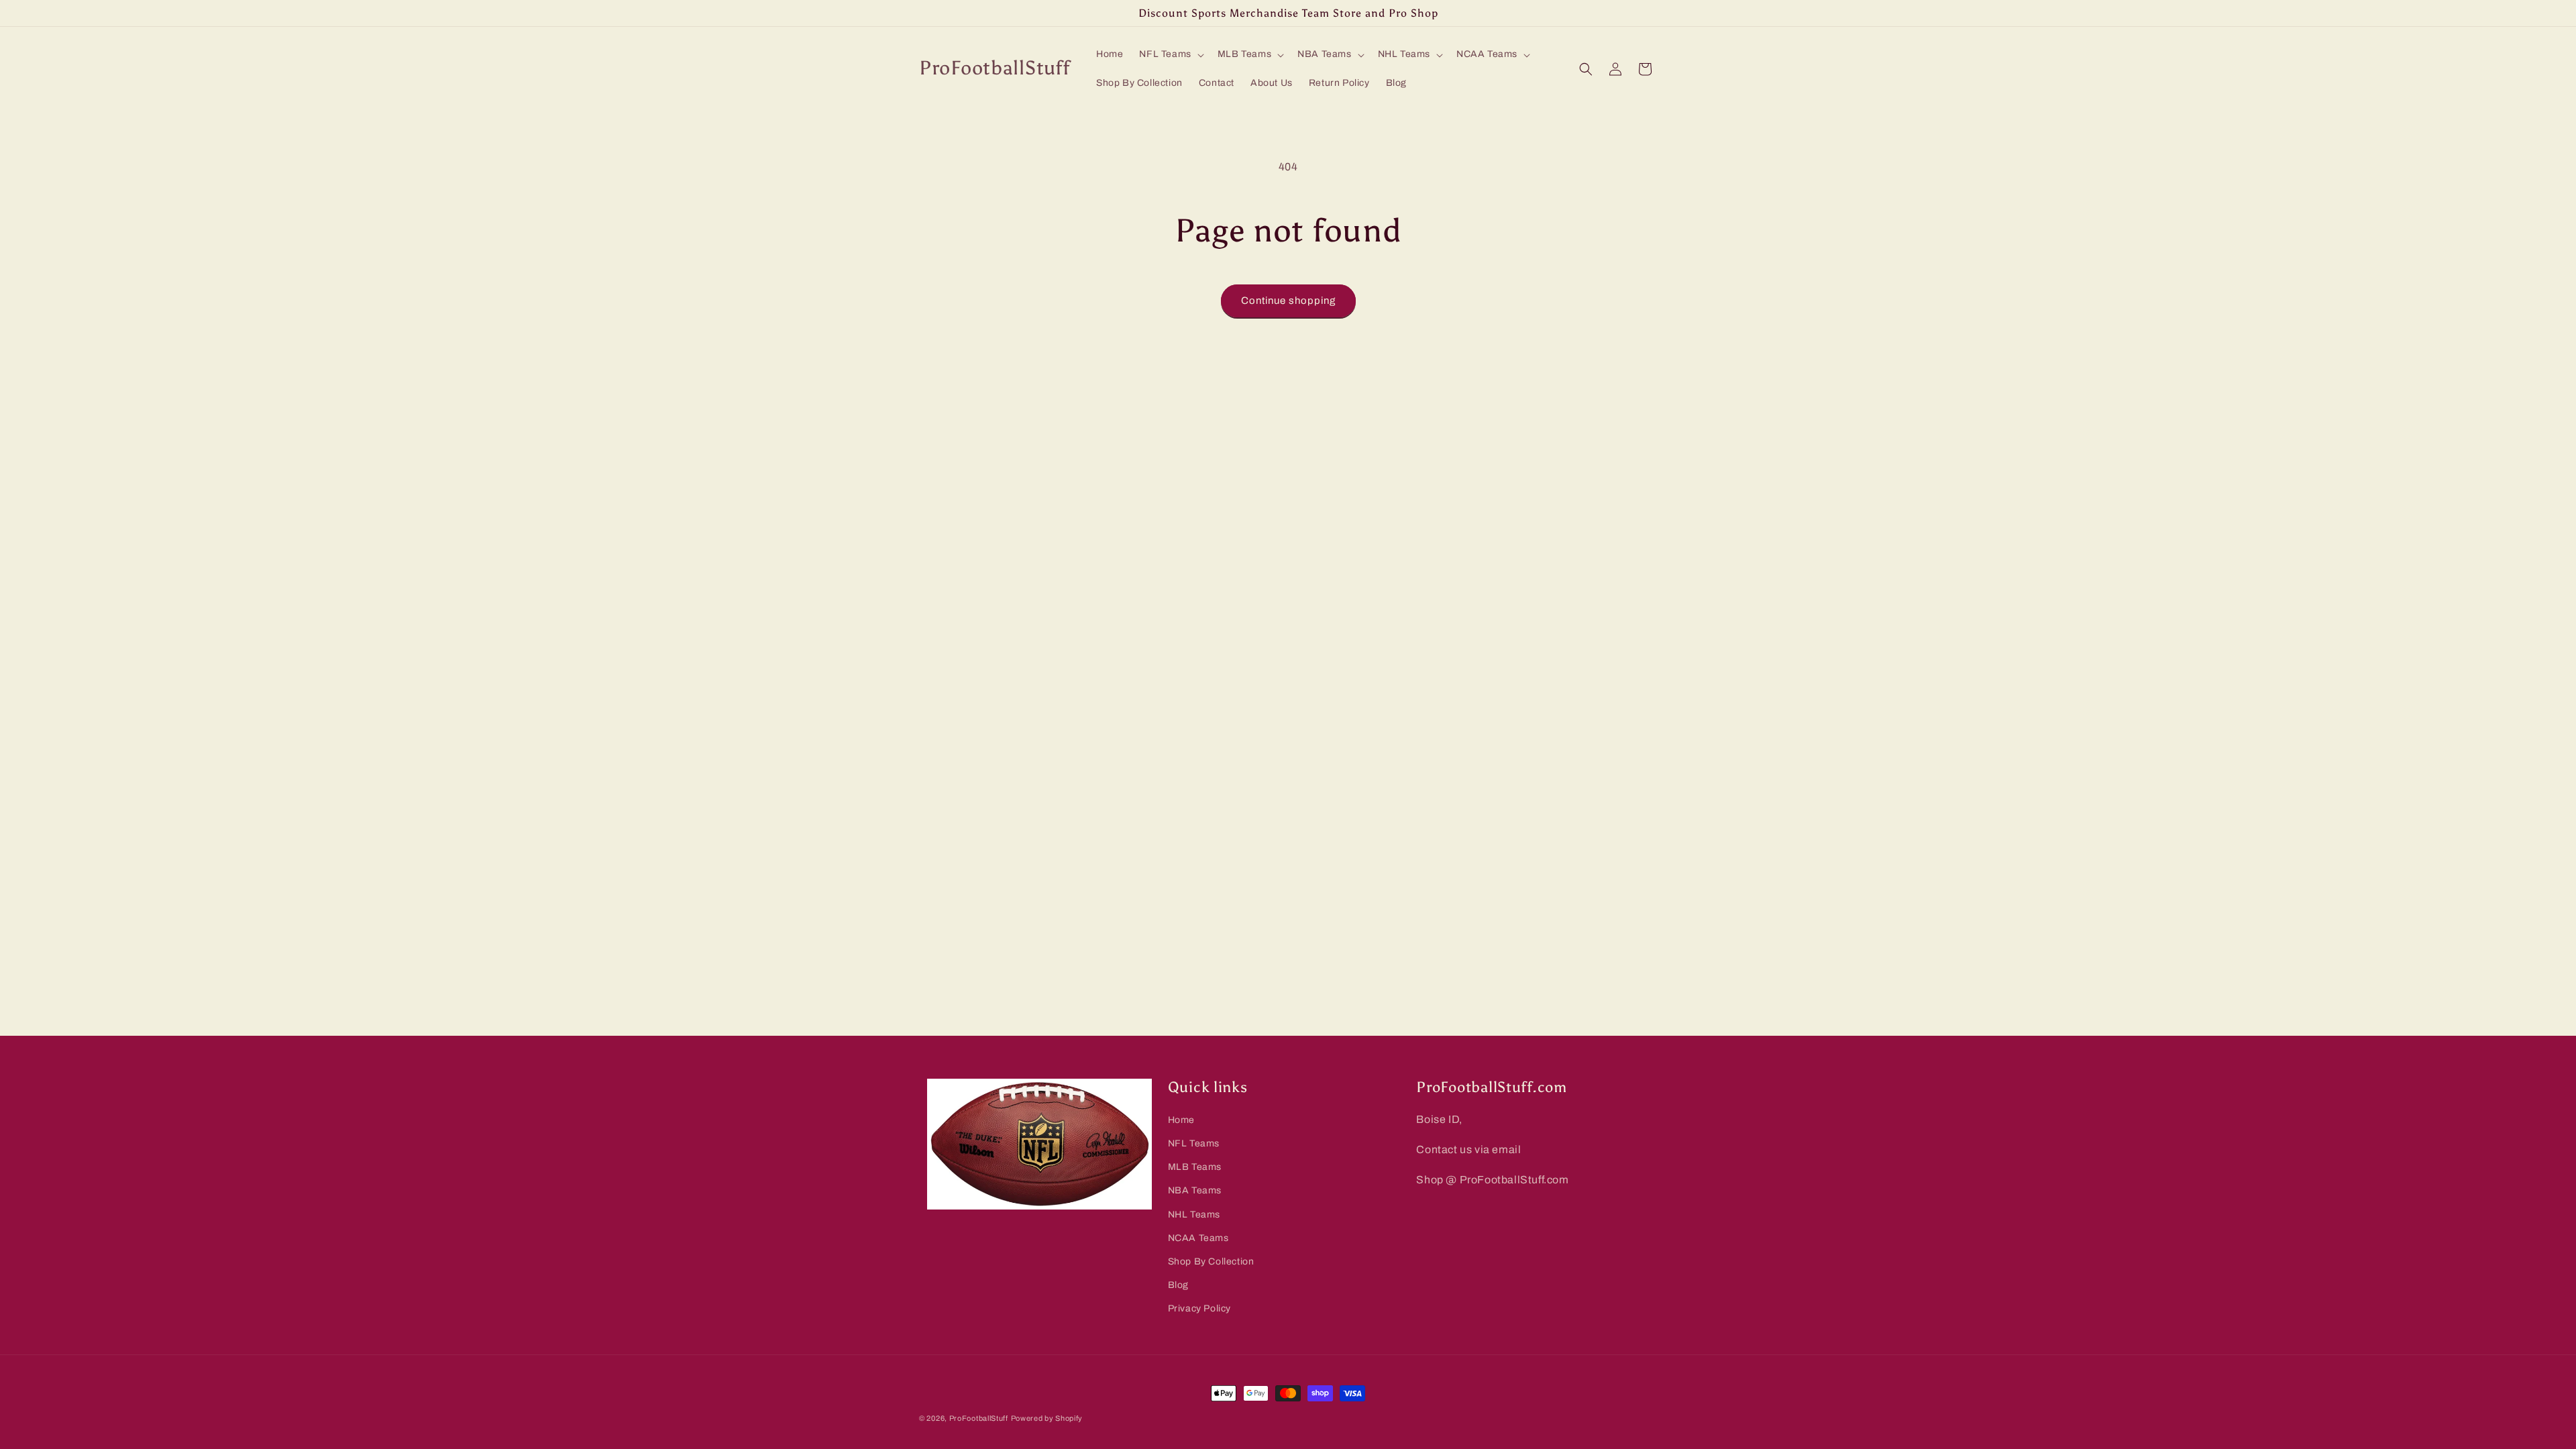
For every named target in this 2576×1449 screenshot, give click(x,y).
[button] (1170, 54)
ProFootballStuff (979, 1418)
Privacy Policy (1199, 1308)
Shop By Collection (1211, 1262)
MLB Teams (1195, 1167)
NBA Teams (1195, 1190)
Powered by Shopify (1047, 1418)
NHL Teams (1194, 1215)
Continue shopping (1288, 301)
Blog (1178, 1285)
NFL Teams (1194, 1143)
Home (1181, 1120)
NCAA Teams (1198, 1238)
